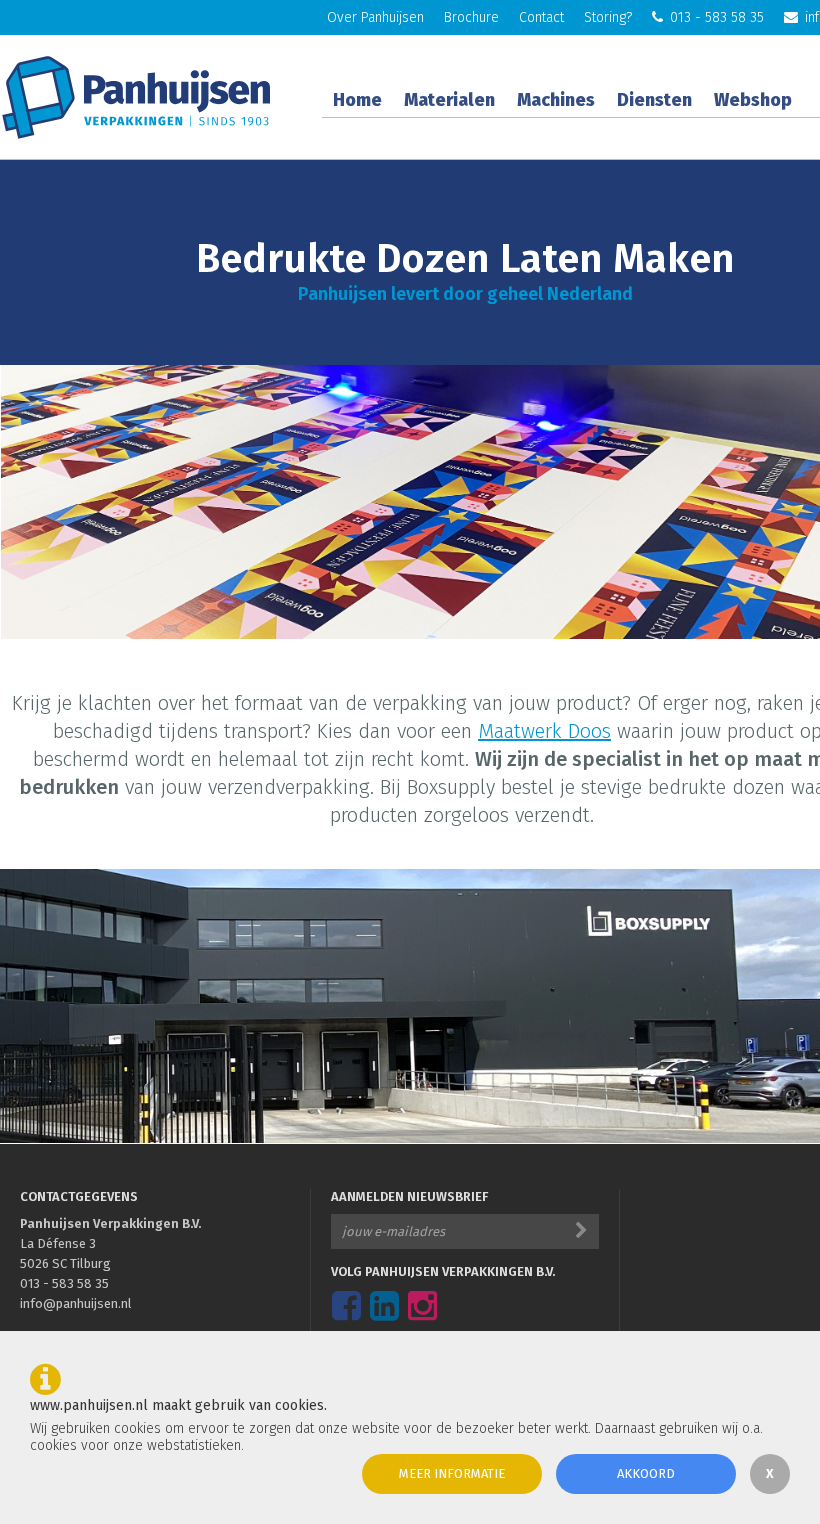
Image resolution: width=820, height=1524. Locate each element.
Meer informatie (452, 1473)
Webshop (753, 100)
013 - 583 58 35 (717, 17)
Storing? (608, 17)
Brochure (471, 17)
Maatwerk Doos (544, 731)
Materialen (449, 100)
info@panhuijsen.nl (76, 1303)
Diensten (654, 100)
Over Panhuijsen (375, 17)
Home (357, 100)
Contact (541, 17)
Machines (556, 100)
